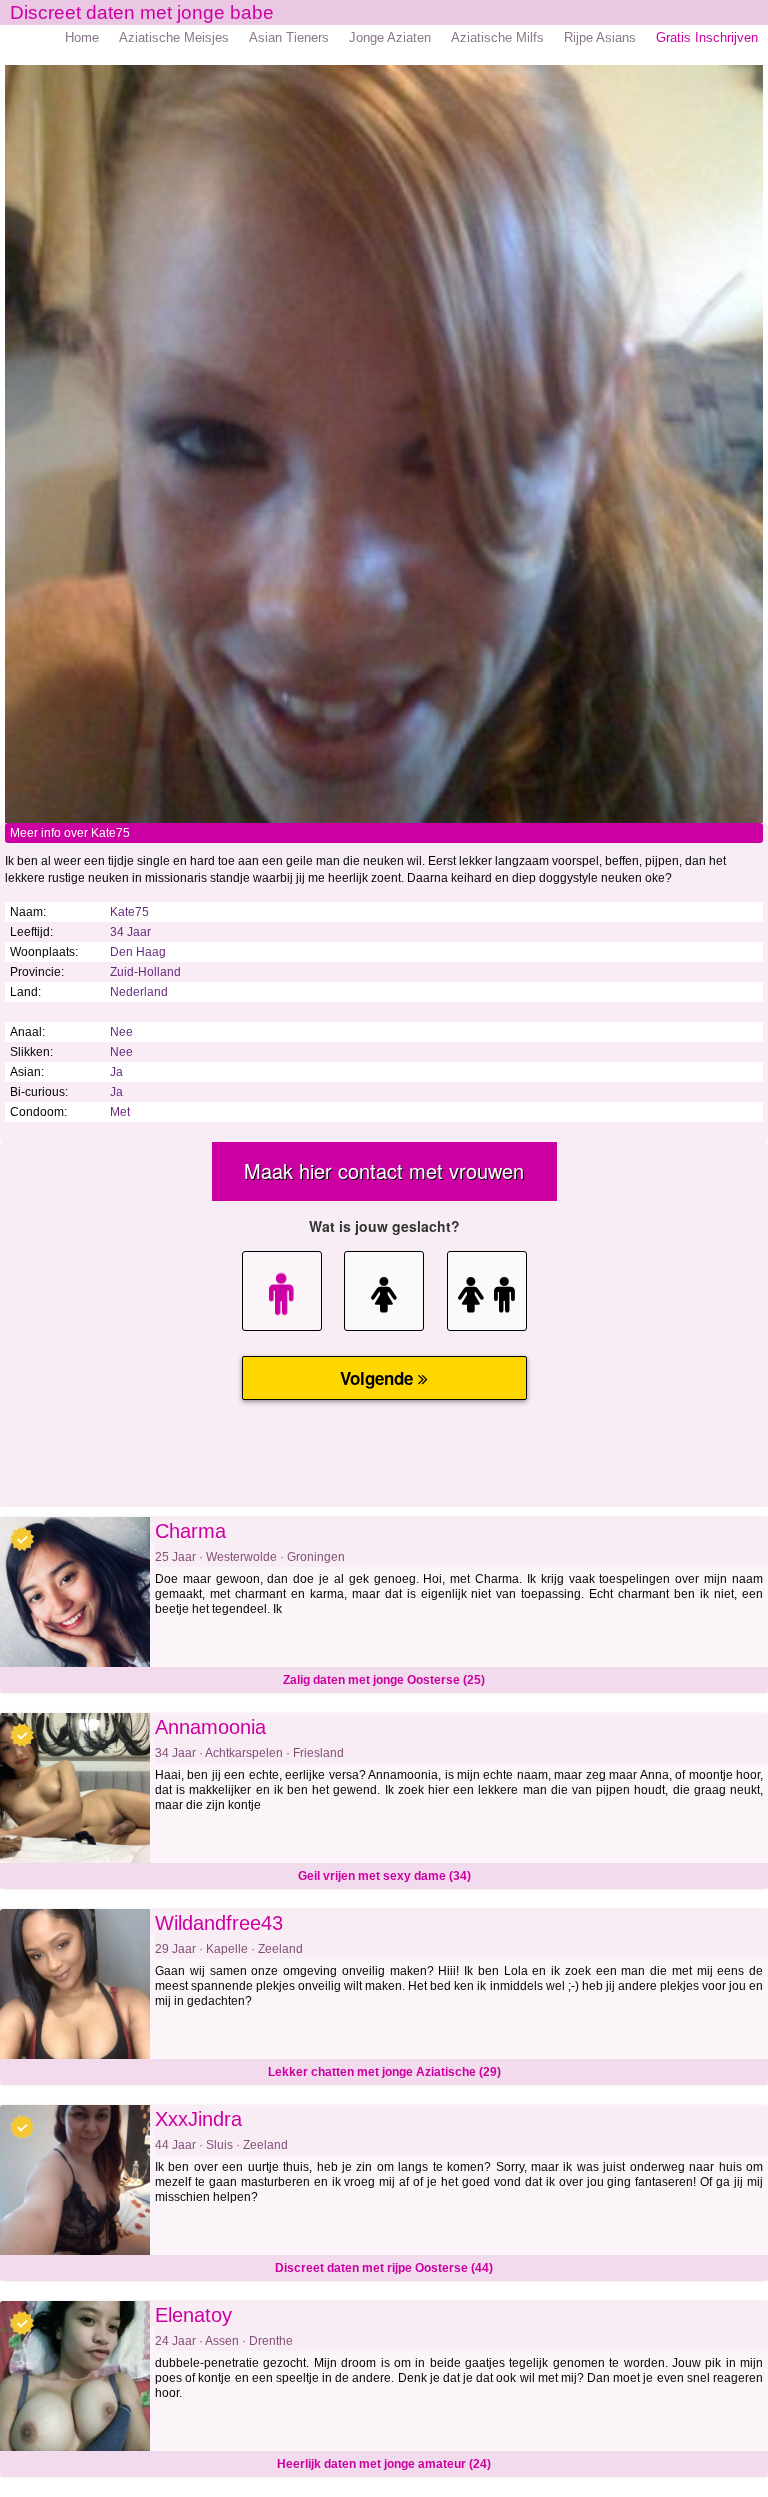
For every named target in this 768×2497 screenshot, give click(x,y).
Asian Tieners (289, 37)
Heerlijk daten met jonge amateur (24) (384, 2464)
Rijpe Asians (600, 37)
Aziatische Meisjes (174, 37)
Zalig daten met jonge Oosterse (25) (384, 1680)
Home (82, 37)
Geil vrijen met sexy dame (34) (384, 1876)
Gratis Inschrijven (707, 37)
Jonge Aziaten (390, 37)
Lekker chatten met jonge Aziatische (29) (384, 2072)
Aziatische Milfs (497, 37)
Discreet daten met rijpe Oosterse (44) (384, 2268)
